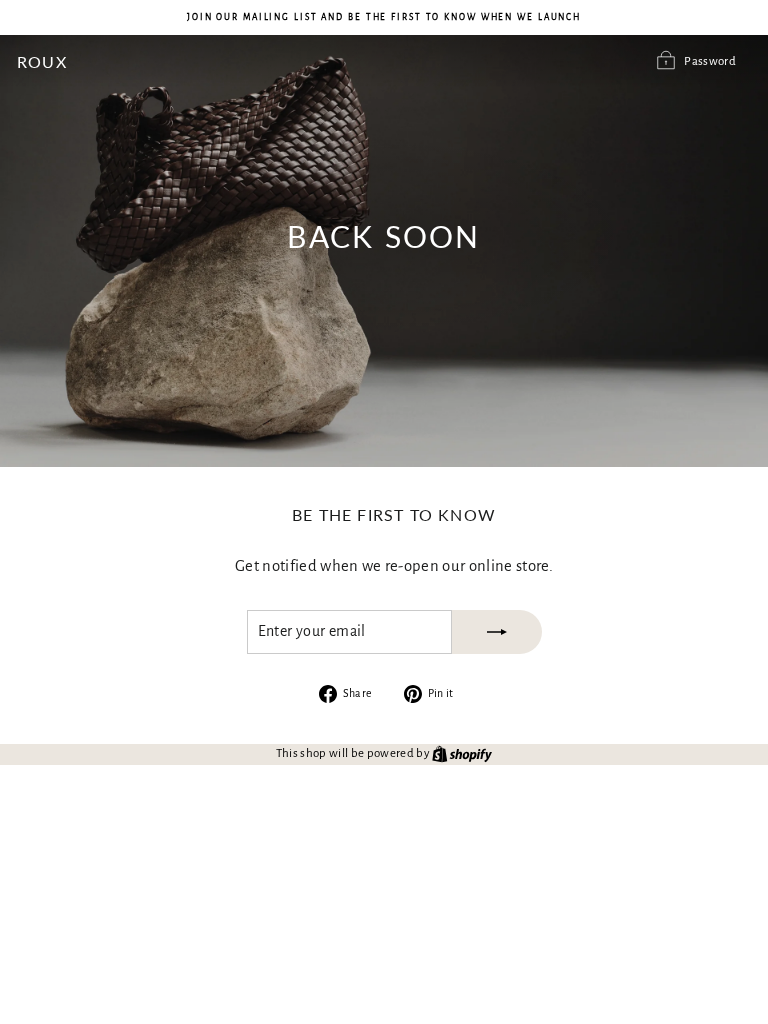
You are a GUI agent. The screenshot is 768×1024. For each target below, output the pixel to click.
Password (710, 61)
